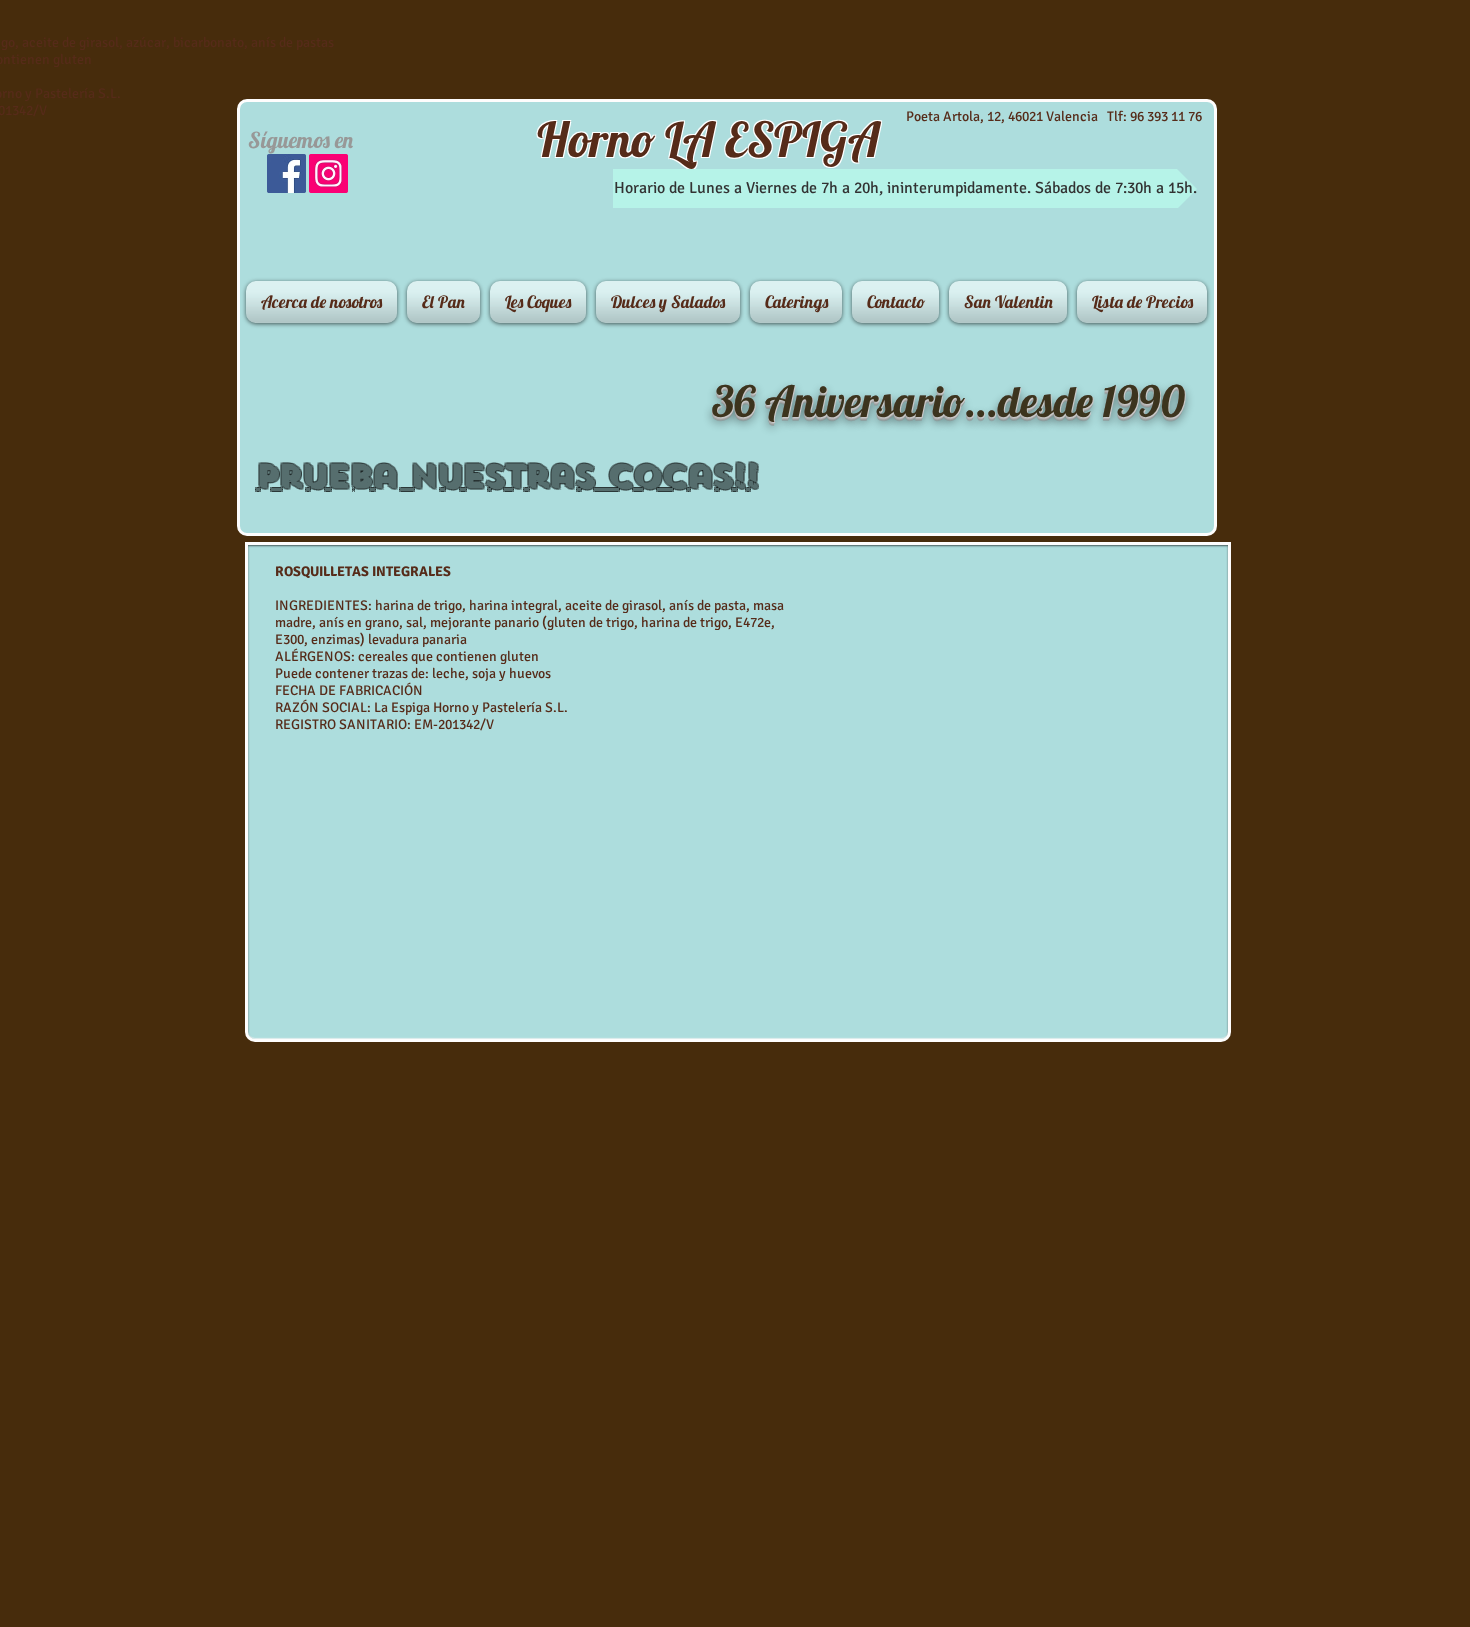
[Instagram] (328, 173)
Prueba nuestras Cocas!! (507, 476)
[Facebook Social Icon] (286, 173)
